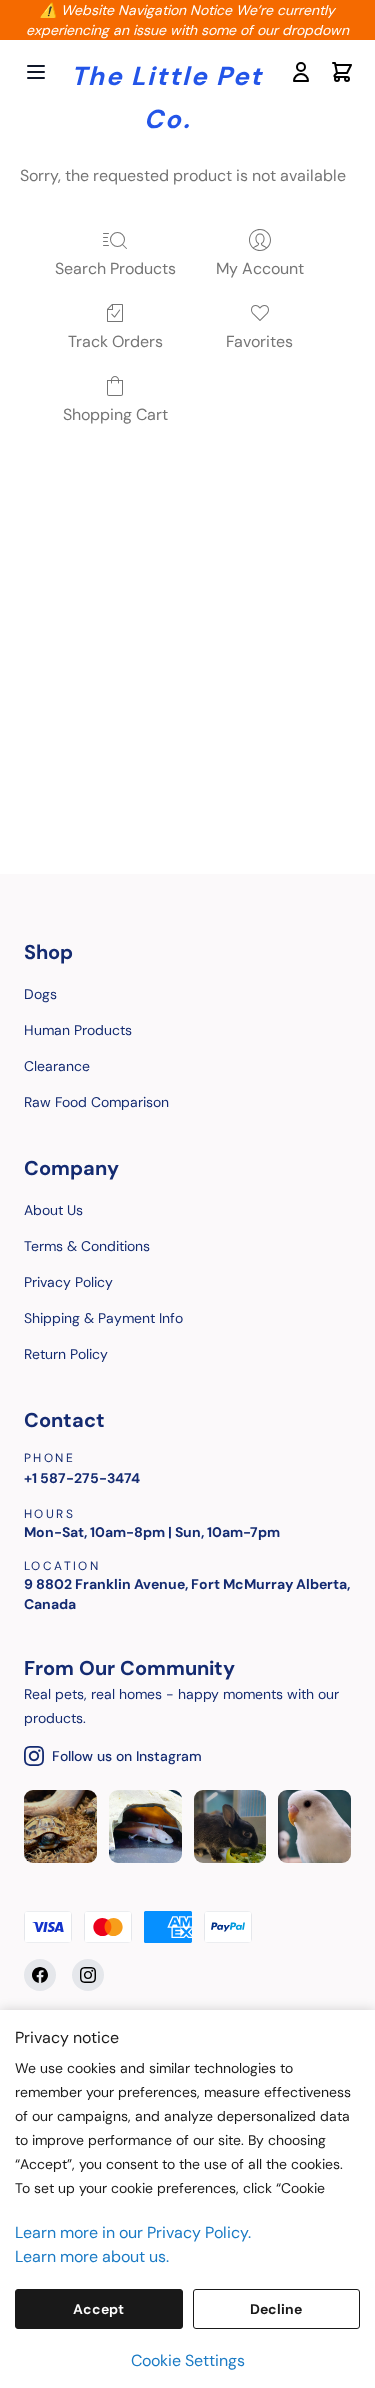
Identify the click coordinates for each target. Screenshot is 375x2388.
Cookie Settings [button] (188, 2360)
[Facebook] (40, 1975)
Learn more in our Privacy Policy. (133, 2232)
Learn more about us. (92, 2256)
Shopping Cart (115, 414)
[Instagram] (88, 1975)
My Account (260, 268)
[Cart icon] (340, 72)
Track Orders (115, 341)
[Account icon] (299, 72)
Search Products (115, 268)
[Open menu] (36, 72)
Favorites (259, 341)
